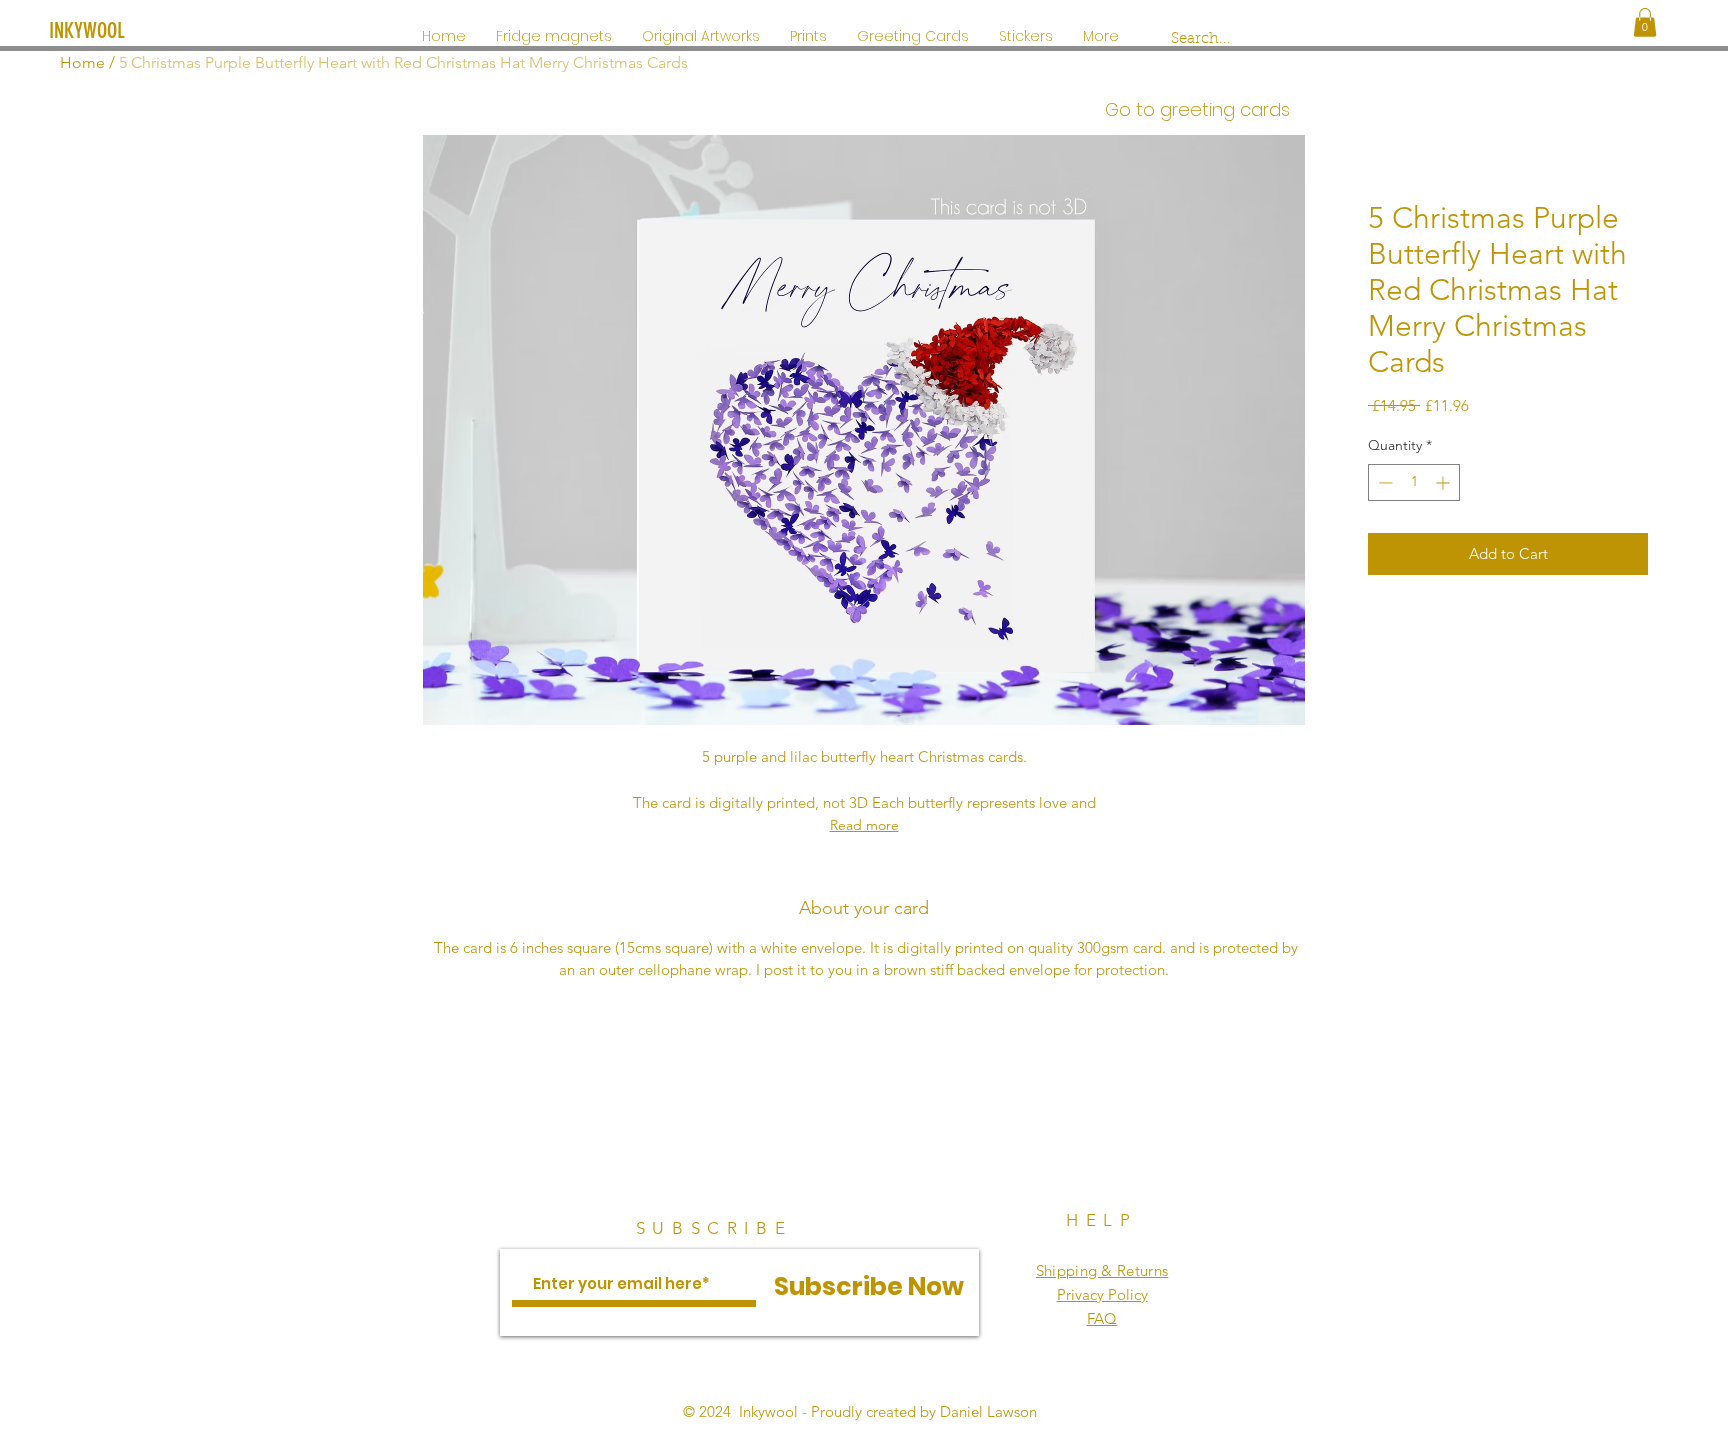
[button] (1645, 22)
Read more (864, 825)
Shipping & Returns (1102, 1270)
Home (82, 62)
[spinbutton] (1414, 482)
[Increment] (1444, 482)
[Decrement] (1383, 482)
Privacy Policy (1102, 1294)
